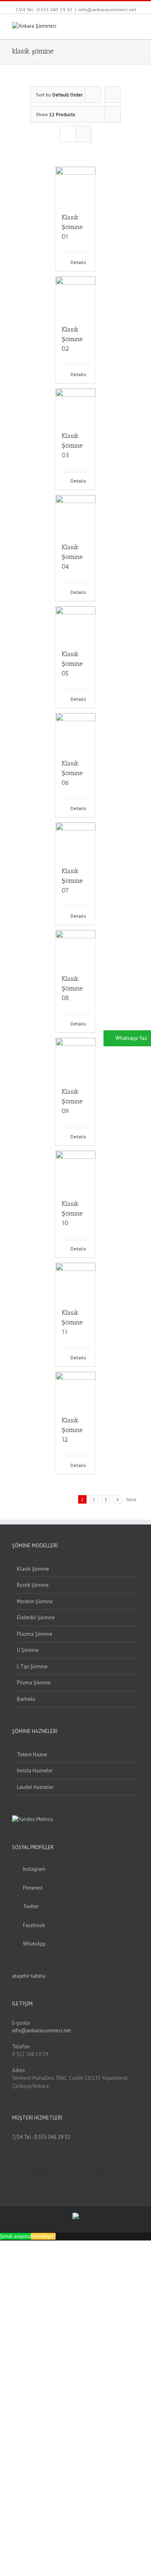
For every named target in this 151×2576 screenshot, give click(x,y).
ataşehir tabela (29, 1976)
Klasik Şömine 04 (72, 557)
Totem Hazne (32, 1755)
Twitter (31, 1906)
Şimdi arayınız (16, 2236)
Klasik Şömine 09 (72, 1101)
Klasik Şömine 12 (72, 1430)
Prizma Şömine (34, 1683)
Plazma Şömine (35, 1634)
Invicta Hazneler (35, 1771)
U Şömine (28, 1650)
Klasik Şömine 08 (72, 988)
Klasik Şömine (33, 1569)
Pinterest (33, 1888)
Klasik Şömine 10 (72, 1213)
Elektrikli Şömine (36, 1617)
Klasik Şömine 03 (72, 445)
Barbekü (26, 1699)
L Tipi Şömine (32, 1667)
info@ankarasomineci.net (107, 9)
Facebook (34, 1925)
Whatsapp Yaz (131, 1038)
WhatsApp (34, 1944)
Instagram (34, 1869)
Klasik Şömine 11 (72, 1322)
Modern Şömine (35, 1601)
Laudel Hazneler (35, 1787)
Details (78, 262)
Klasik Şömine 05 (72, 664)
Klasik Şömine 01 (72, 227)
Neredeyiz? (43, 2236)
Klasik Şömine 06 (72, 773)
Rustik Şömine (33, 1585)
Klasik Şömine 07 (72, 881)
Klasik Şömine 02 (72, 339)
